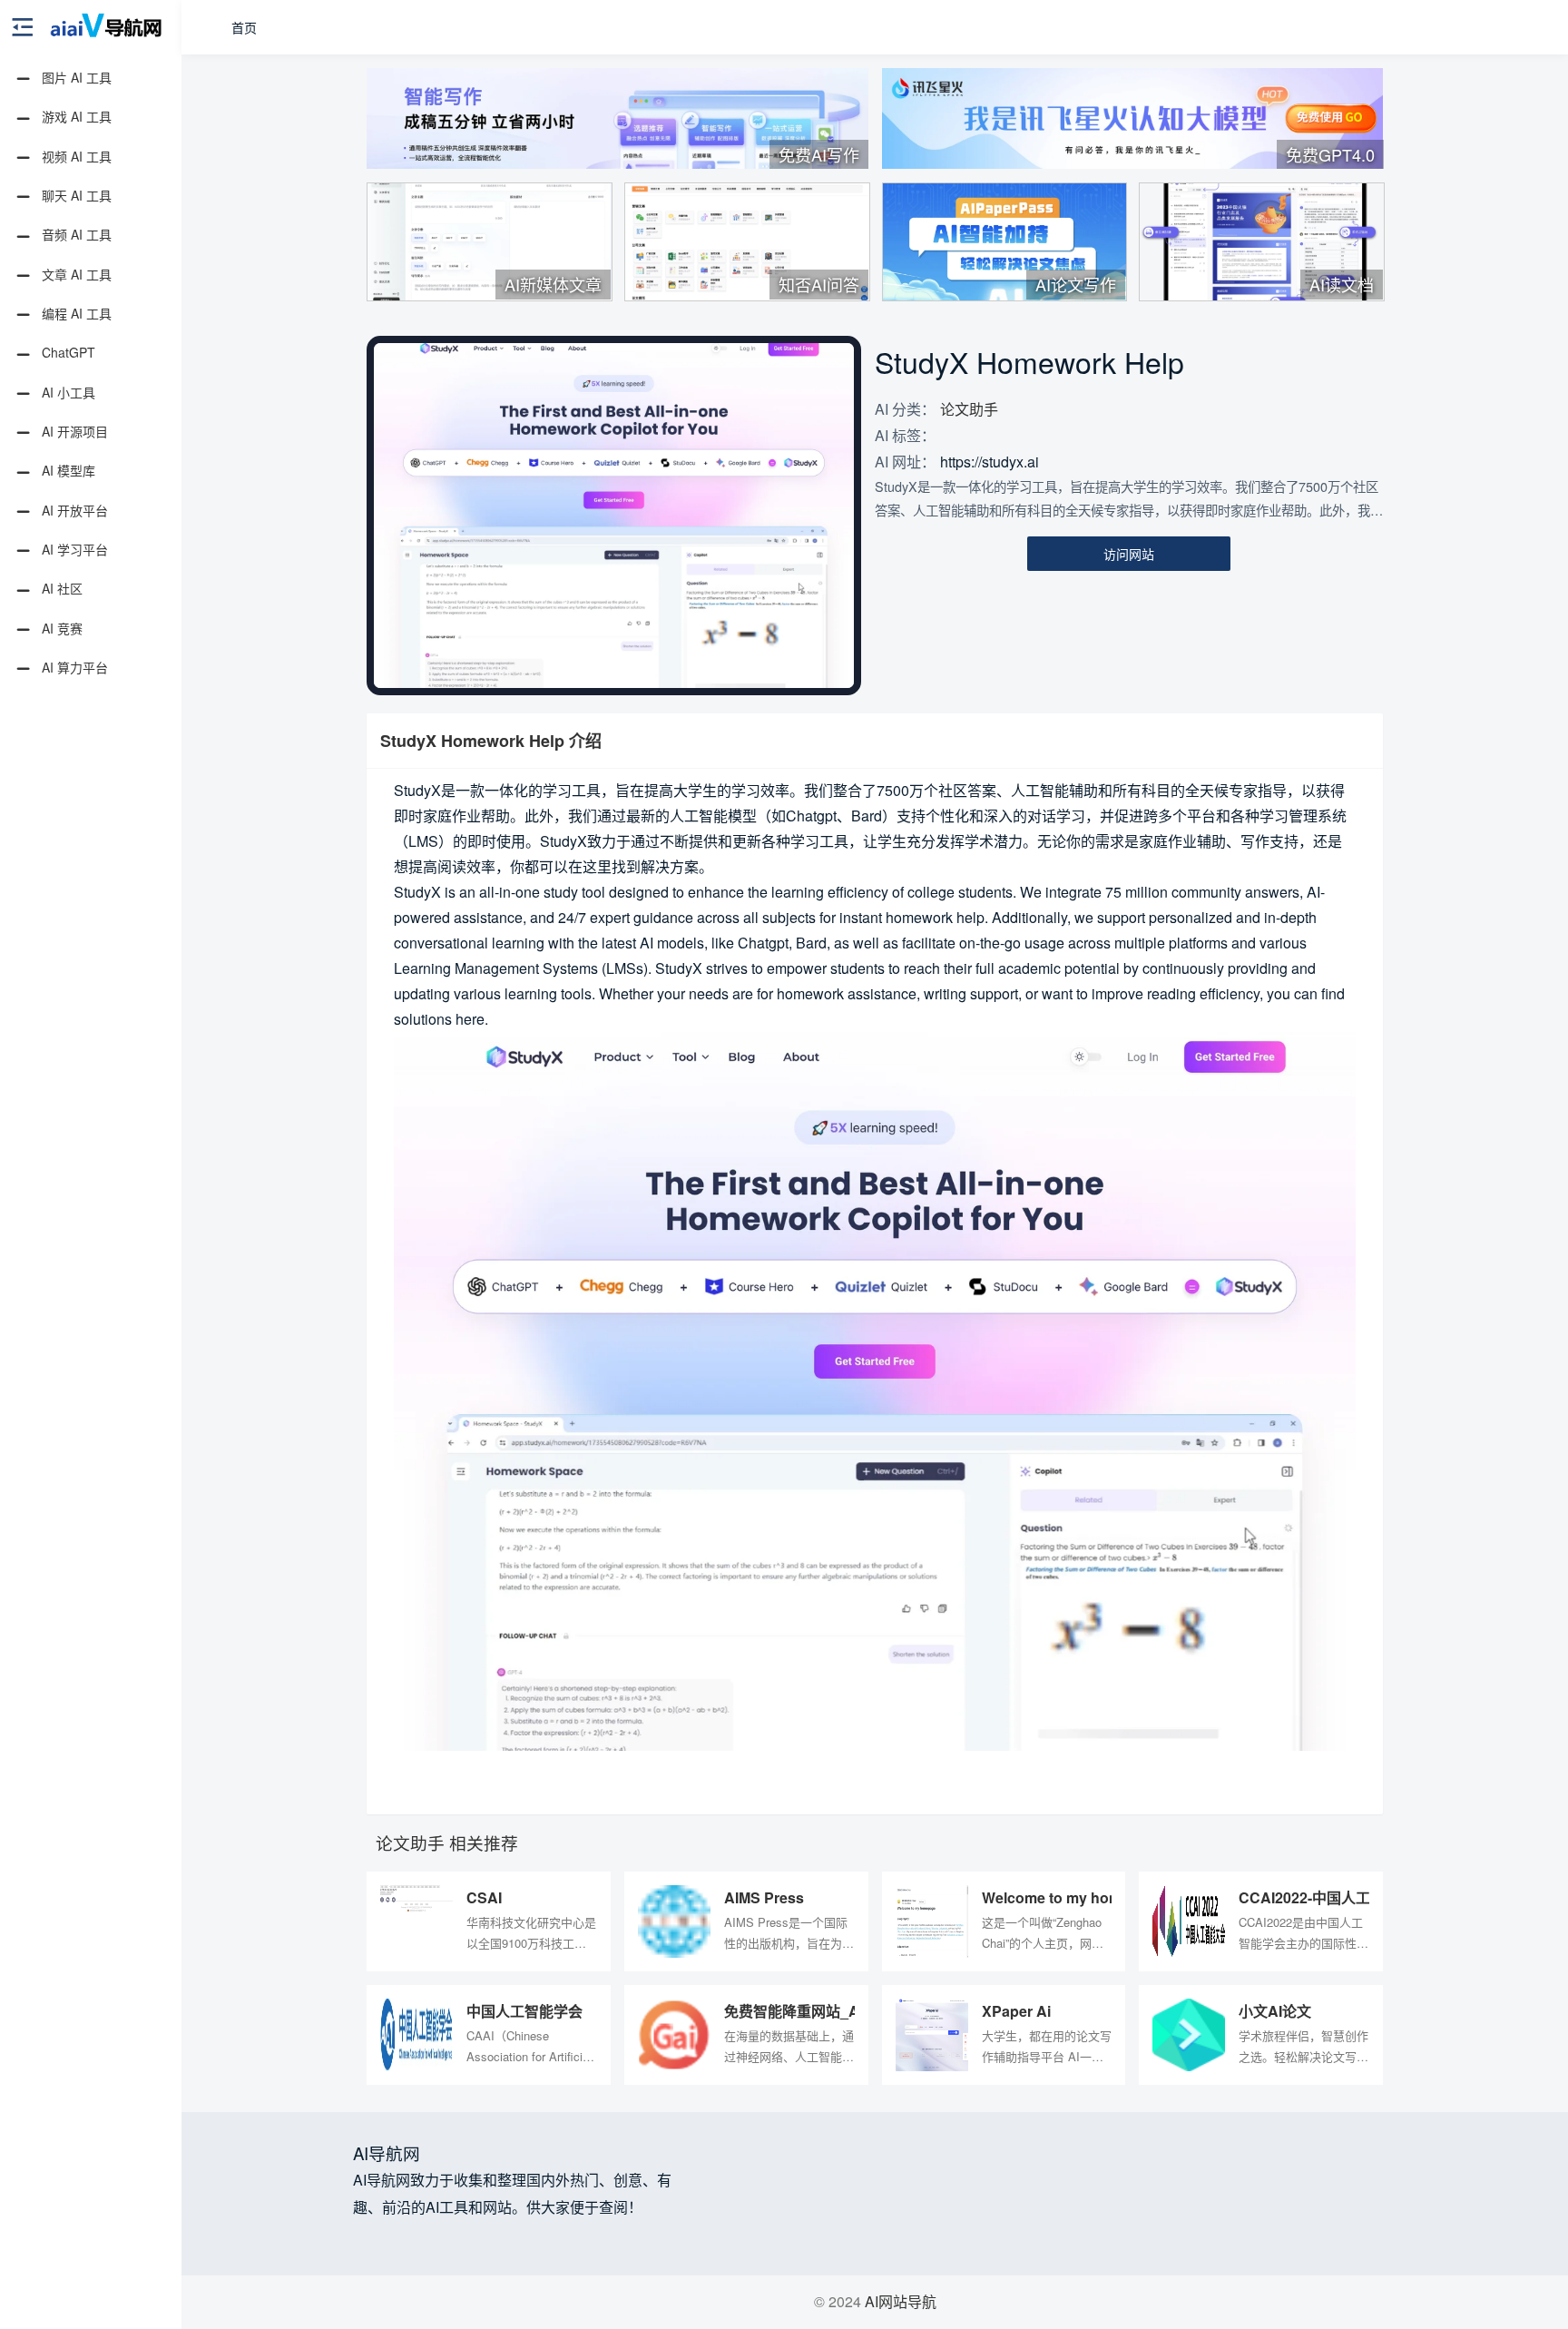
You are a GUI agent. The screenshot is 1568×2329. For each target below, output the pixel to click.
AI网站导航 (901, 2301)
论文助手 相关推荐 (447, 1843)
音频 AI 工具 (75, 234)
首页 (244, 27)
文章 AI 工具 (75, 274)
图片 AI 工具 (75, 77)
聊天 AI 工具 (75, 195)
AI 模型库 (67, 470)
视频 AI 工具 (75, 156)
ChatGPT (67, 352)
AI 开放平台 (73, 510)
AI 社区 (60, 588)
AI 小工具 (67, 392)
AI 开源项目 (73, 431)
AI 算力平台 (73, 667)
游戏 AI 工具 (75, 116)
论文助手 (969, 409)
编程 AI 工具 (75, 313)
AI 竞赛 (60, 628)
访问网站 (1129, 554)
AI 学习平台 (73, 549)
